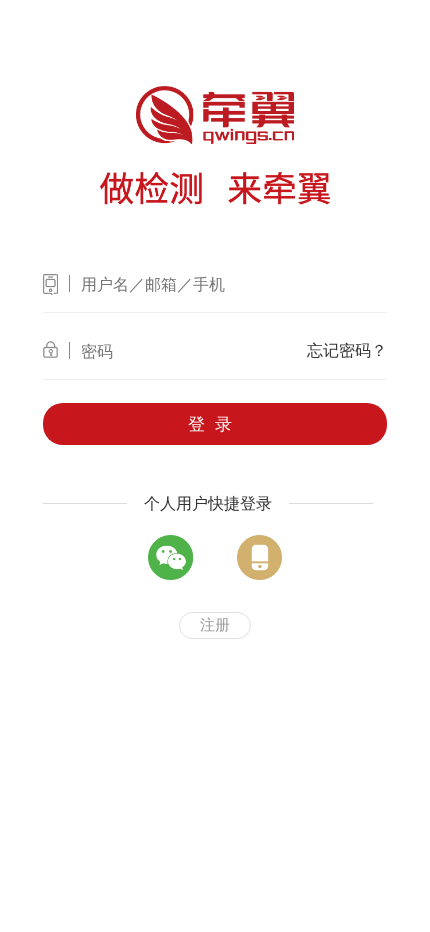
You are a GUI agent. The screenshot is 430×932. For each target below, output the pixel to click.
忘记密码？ (347, 350)
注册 (215, 625)
